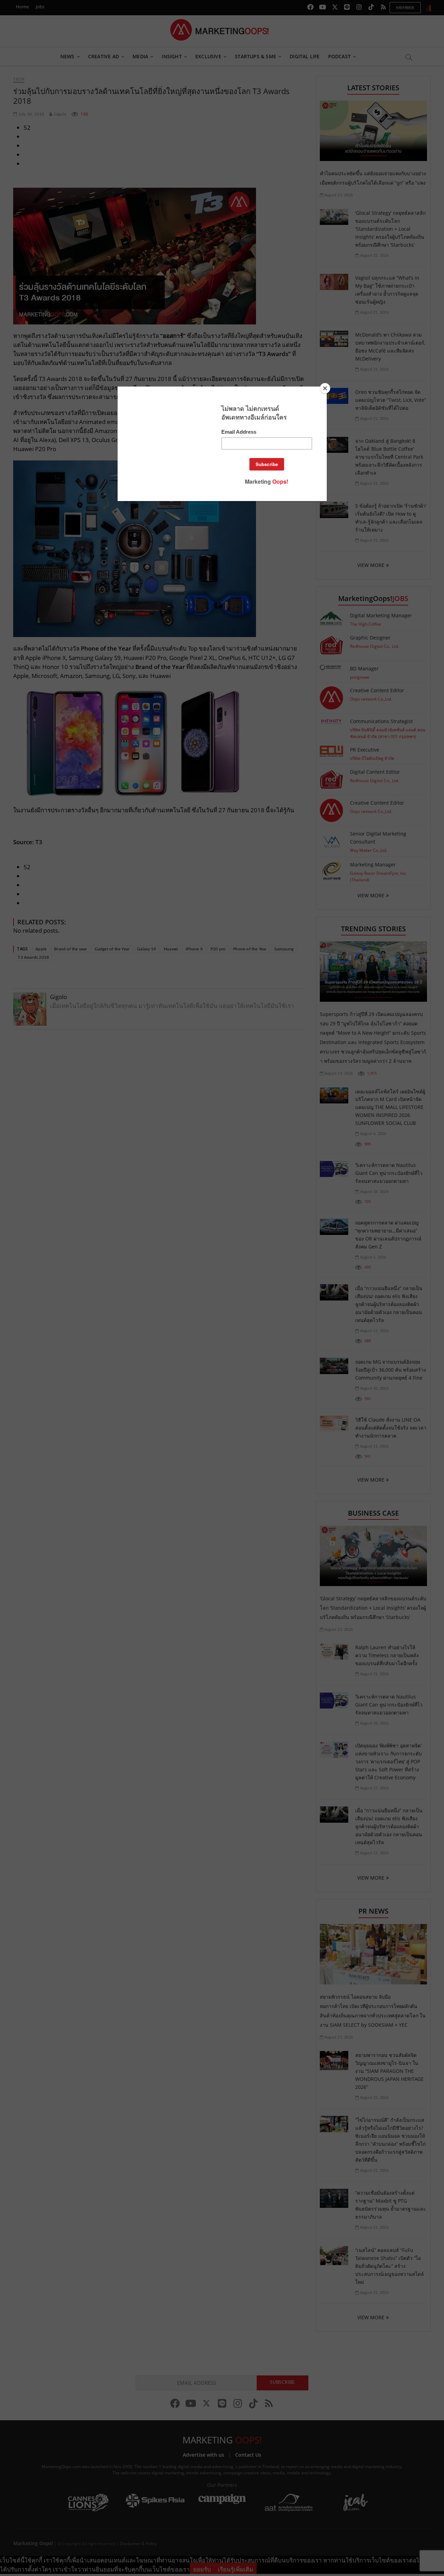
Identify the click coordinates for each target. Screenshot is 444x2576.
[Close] (325, 388)
